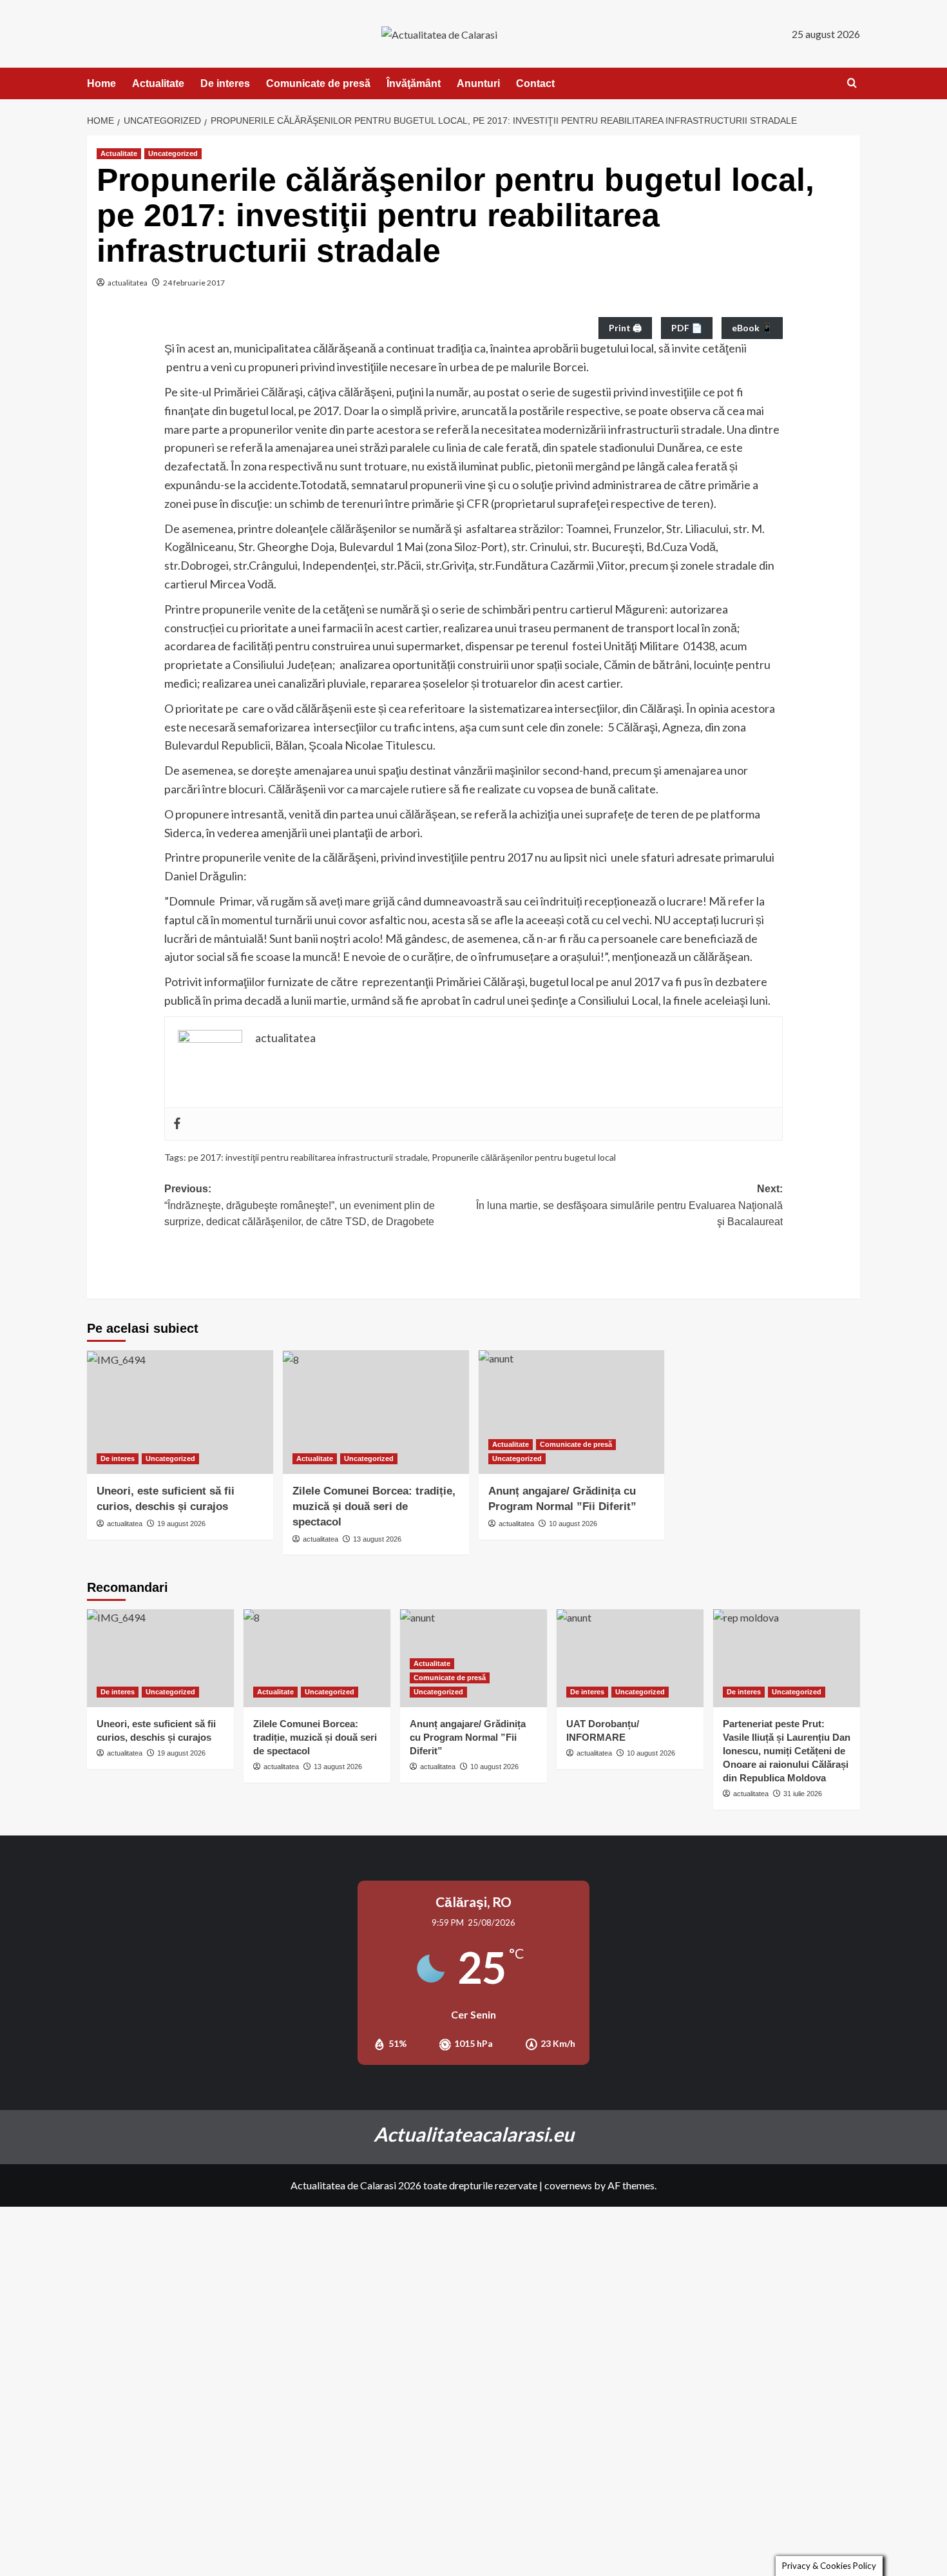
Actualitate (158, 83)
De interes (225, 83)
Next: (629, 1205)
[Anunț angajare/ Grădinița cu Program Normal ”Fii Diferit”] (572, 1412)
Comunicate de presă (318, 83)
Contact (535, 83)
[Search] (852, 83)
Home (101, 83)
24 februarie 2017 (194, 283)
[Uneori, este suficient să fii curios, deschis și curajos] (180, 1412)
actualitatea (128, 283)
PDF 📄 (687, 328)
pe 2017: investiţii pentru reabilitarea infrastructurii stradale (308, 1157)
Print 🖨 (625, 328)
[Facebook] (177, 1124)
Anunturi (478, 83)
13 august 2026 (377, 1539)
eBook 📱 (752, 328)
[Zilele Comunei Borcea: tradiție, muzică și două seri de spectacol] (376, 1412)
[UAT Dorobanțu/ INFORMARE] (630, 1658)
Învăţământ (414, 83)
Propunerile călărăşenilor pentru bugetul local (524, 1157)
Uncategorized (173, 153)
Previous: (300, 1205)
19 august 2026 (181, 1524)
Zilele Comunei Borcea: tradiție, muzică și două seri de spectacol (374, 1506)
